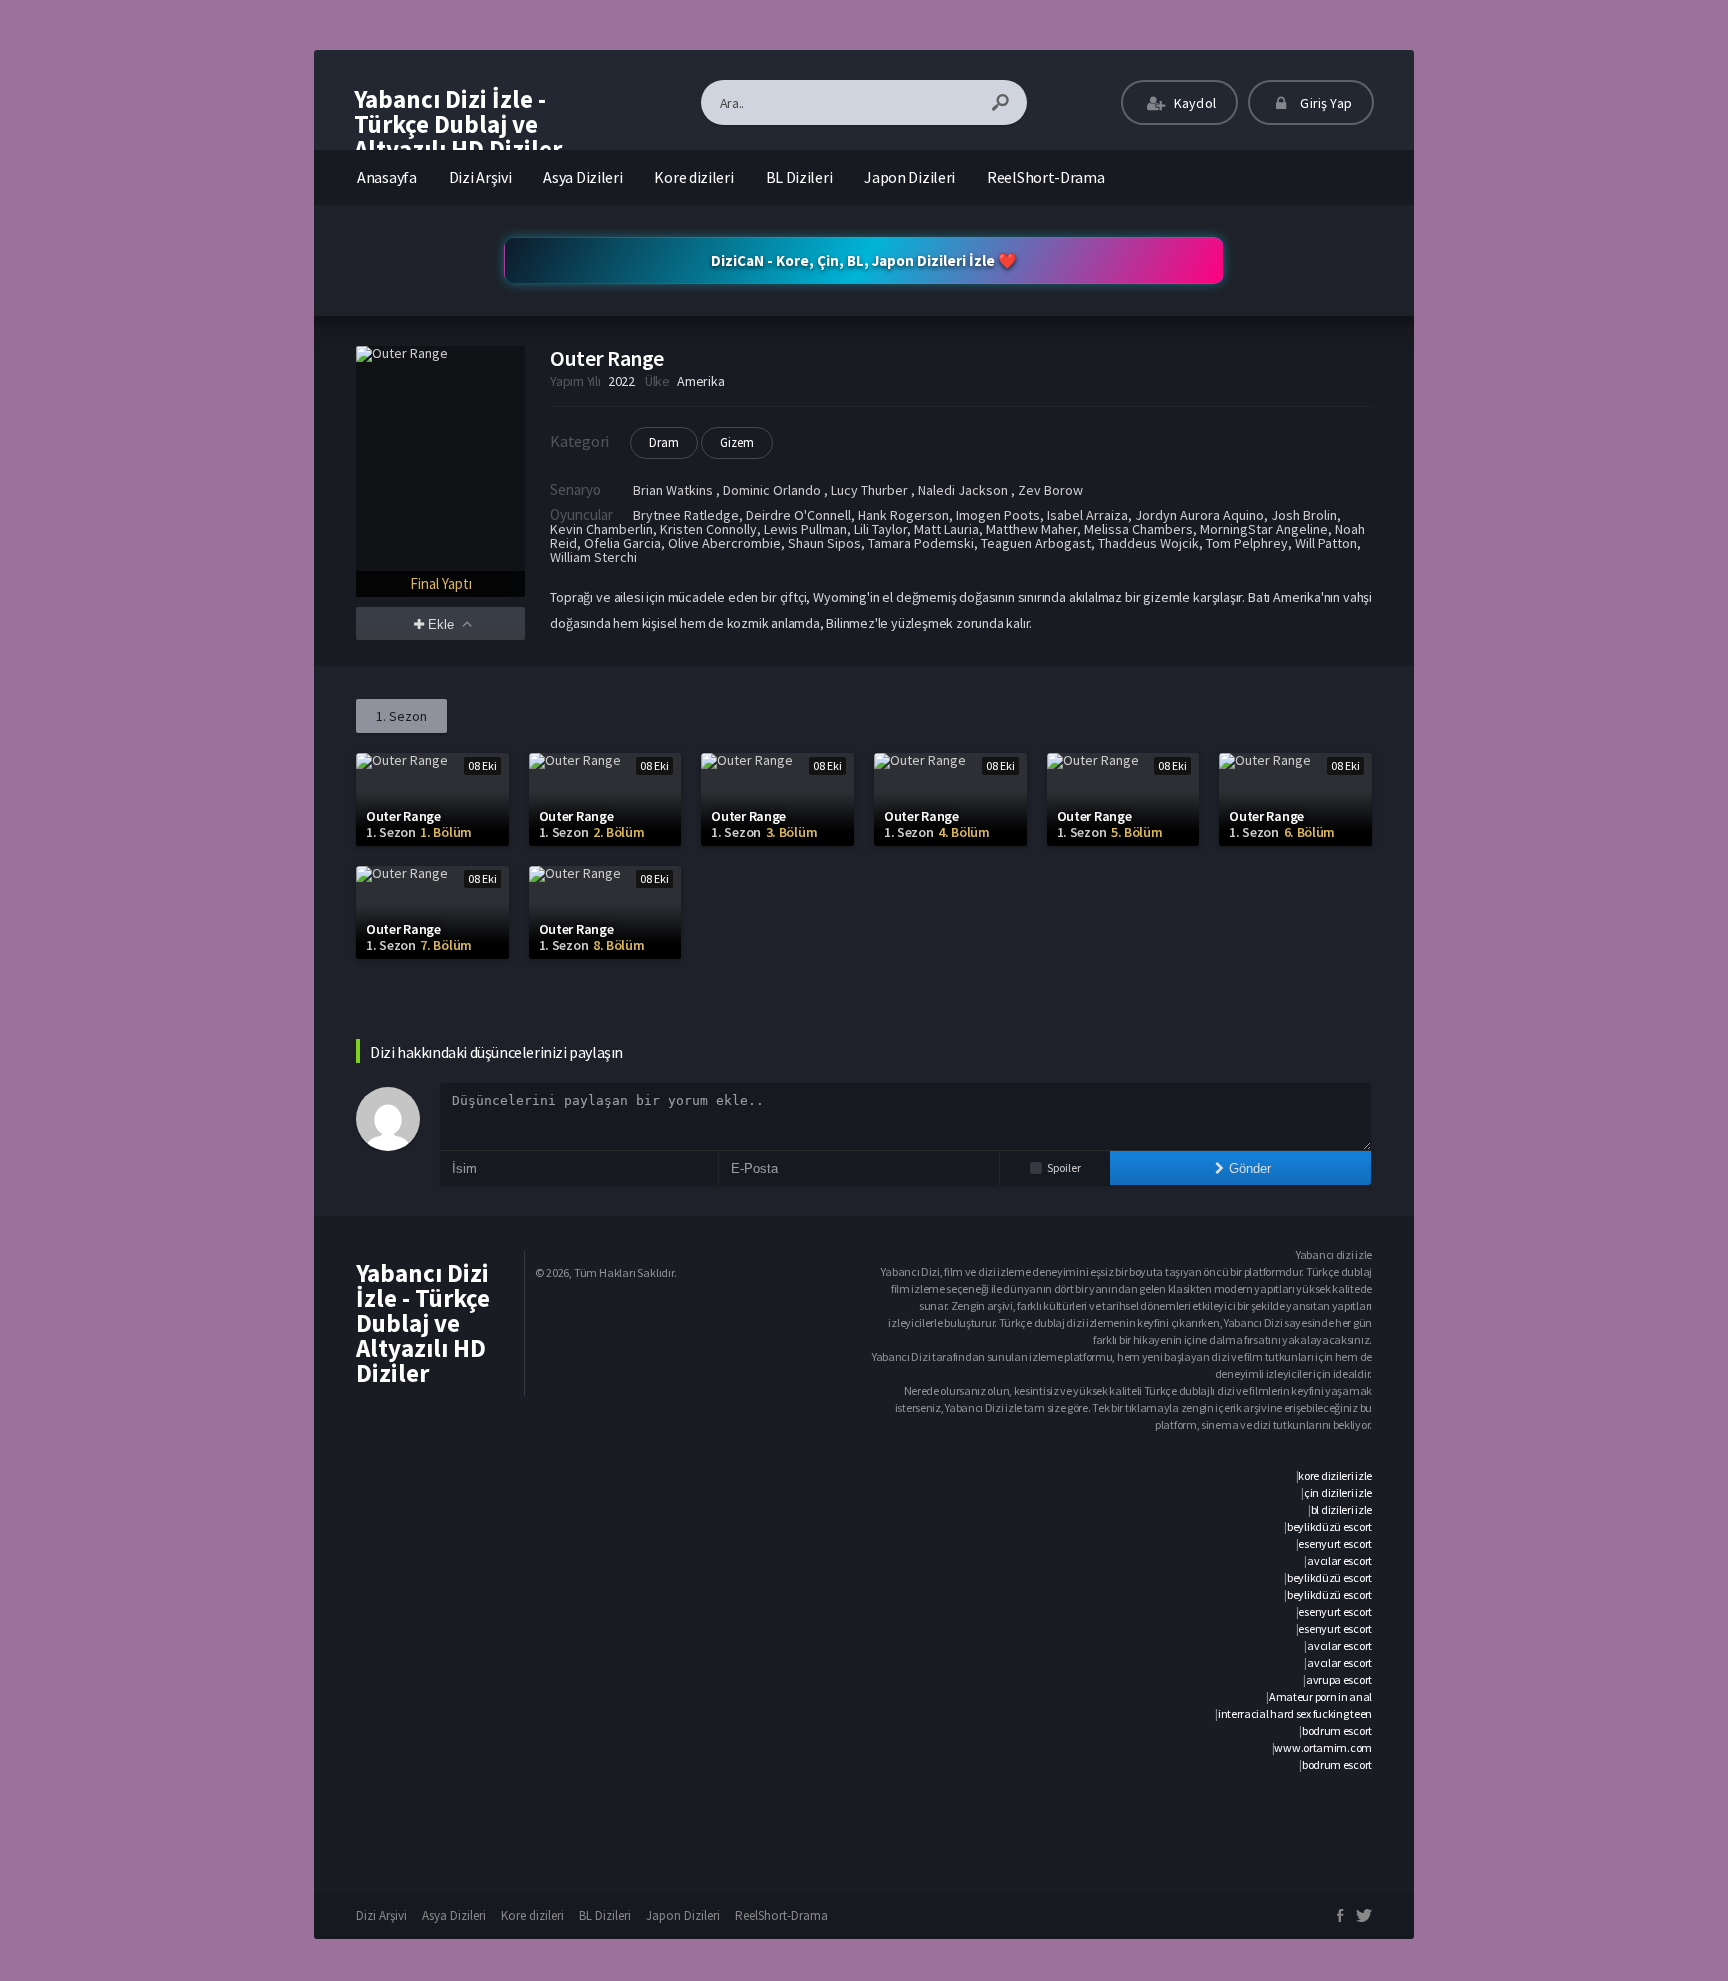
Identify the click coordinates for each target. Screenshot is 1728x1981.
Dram (664, 442)
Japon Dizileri (909, 177)
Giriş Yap (1324, 103)
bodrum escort (1337, 1730)
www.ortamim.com (1323, 1747)
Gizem (737, 442)
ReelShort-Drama (1046, 177)
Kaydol (1193, 103)
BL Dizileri (799, 177)
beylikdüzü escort (1329, 1526)
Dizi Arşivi (480, 177)
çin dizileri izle (1338, 1492)
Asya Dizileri (582, 177)
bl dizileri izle (1341, 1509)
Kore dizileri (693, 177)
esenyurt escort (1335, 1543)
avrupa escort (1339, 1679)
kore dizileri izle (1335, 1475)
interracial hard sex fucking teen (1295, 1713)
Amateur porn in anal (1320, 1696)
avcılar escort (1339, 1560)
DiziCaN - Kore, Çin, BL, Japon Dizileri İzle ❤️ (864, 260)
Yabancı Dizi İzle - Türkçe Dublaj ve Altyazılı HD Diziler (458, 124)
